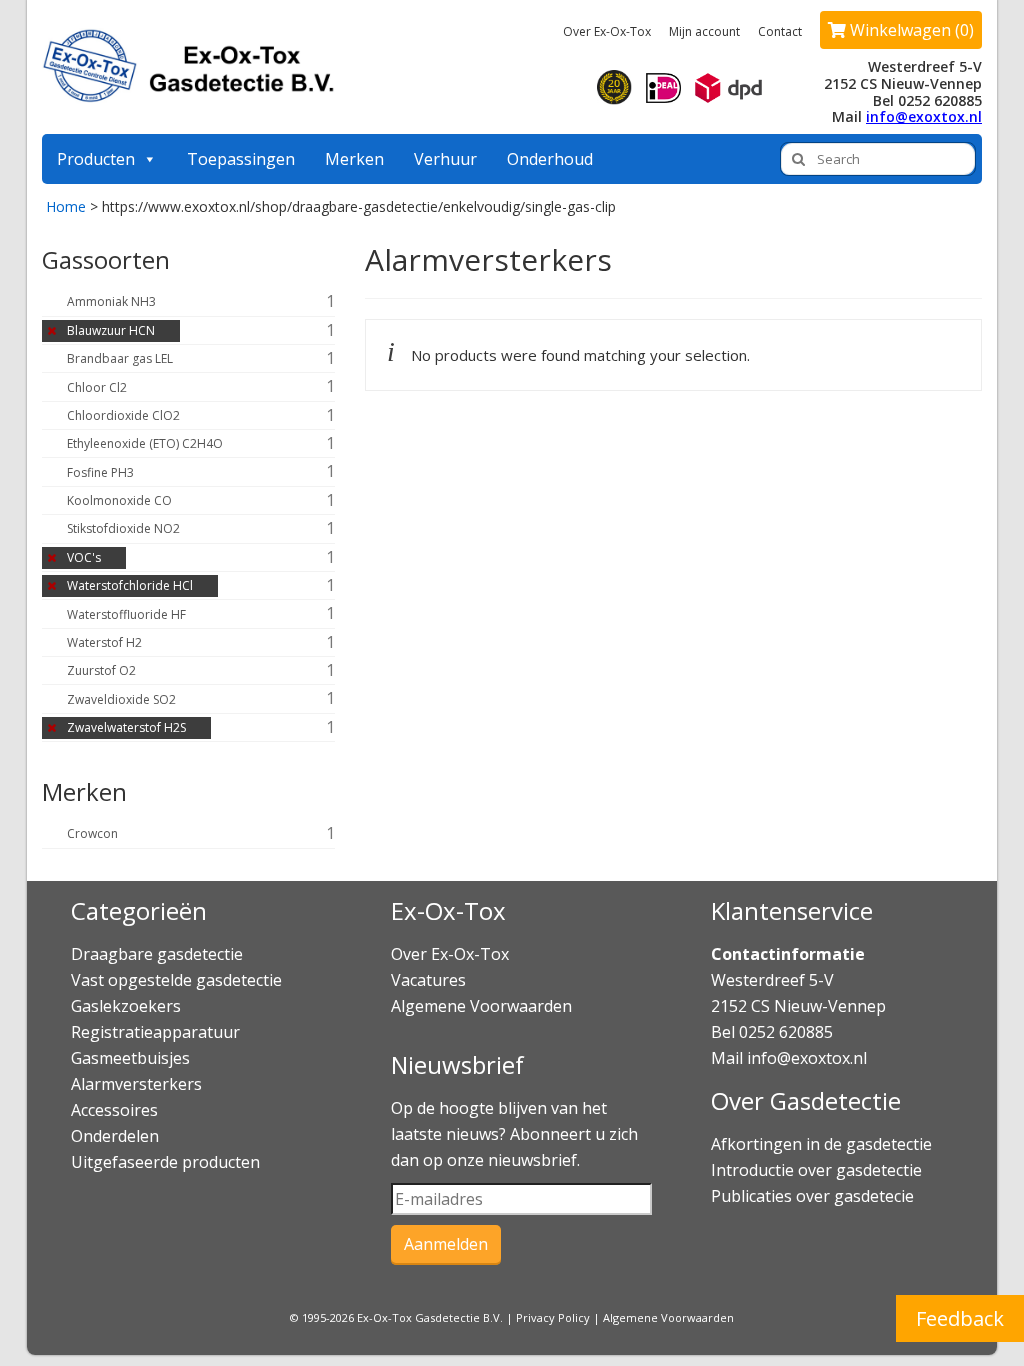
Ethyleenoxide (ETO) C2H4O (145, 443)
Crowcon (92, 833)
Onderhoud (550, 159)
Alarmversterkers (136, 1084)
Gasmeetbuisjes (130, 1058)
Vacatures (428, 980)
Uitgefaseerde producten (165, 1162)
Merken (354, 159)
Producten (96, 159)
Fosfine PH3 (100, 472)
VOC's (84, 557)
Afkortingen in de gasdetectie (823, 1144)
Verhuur (445, 159)
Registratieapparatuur (155, 1032)
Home (66, 206)
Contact (780, 31)
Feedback (960, 1318)
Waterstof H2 (104, 642)
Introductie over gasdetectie (816, 1170)
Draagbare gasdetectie (157, 954)
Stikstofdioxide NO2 (123, 528)
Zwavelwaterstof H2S (126, 727)
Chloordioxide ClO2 (123, 415)
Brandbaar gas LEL (120, 358)
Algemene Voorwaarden (481, 1006)
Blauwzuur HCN (111, 330)
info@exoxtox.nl (924, 116)
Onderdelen (115, 1136)
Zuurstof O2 (101, 670)
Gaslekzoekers (126, 1006)
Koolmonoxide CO (119, 500)
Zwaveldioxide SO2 (121, 699)
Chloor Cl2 (97, 387)
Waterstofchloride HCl (130, 585)
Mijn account (704, 31)
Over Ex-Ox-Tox (607, 31)
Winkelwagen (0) (910, 30)
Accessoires (114, 1110)
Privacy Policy (553, 1317)
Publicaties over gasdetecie (812, 1196)
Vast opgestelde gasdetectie (176, 980)
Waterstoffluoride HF (126, 614)
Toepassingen (241, 159)
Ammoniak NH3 (111, 301)
